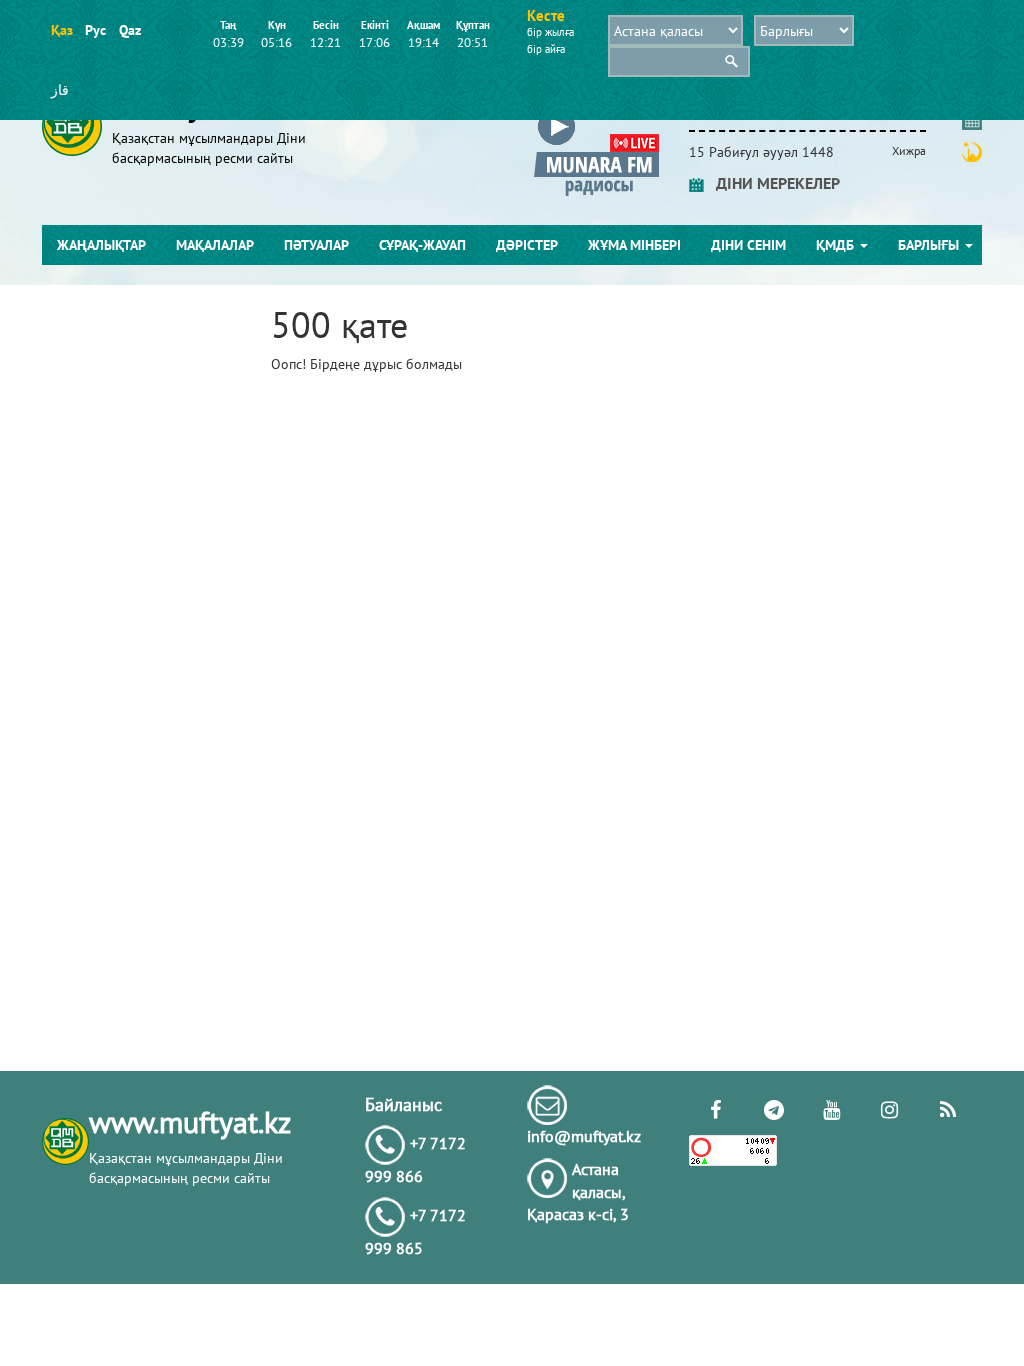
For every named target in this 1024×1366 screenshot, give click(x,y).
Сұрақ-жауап (422, 245)
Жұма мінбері (634, 245)
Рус (95, 30)
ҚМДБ (837, 245)
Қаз (61, 30)
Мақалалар (215, 245)
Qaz (129, 30)
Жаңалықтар (101, 245)
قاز (60, 90)
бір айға (546, 49)
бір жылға (550, 32)
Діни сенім (748, 245)
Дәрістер (527, 245)
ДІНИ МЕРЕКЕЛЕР (772, 183)
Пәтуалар (316, 245)
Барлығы (930, 245)
